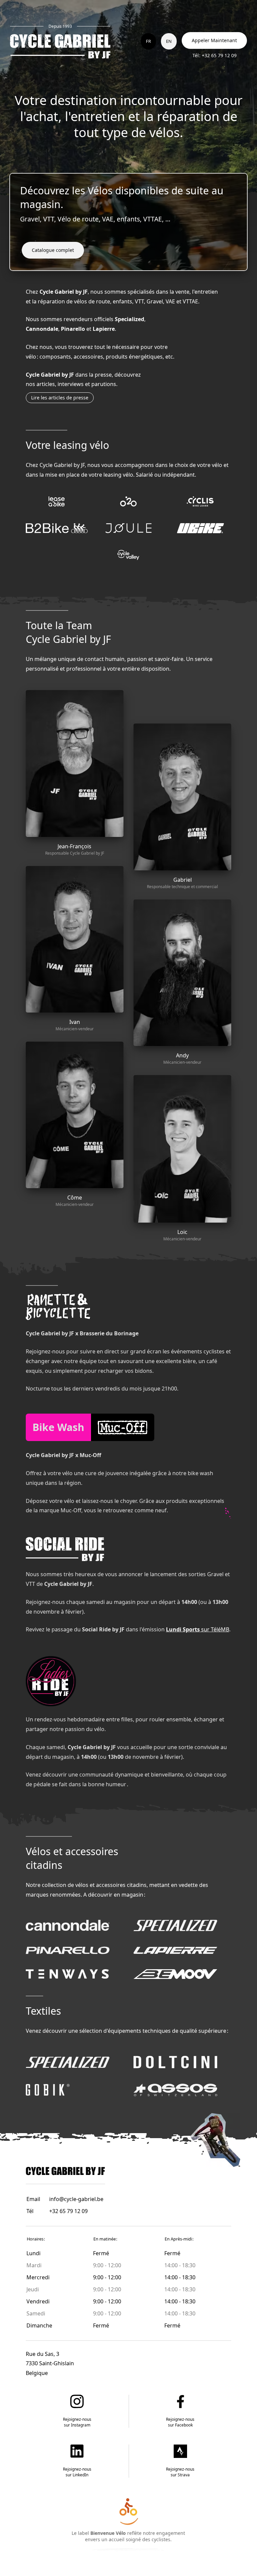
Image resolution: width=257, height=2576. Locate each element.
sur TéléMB (198, 1629)
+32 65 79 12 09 (68, 2211)
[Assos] (175, 2089)
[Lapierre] (175, 1950)
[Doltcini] (175, 2062)
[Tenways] (68, 1974)
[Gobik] (48, 2089)
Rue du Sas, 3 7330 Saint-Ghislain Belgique (50, 2364)
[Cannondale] (68, 1925)
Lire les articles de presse (60, 398)
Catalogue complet (53, 250)
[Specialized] (175, 1925)
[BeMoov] (175, 1974)
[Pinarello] (68, 1950)
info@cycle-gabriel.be (76, 2199)
